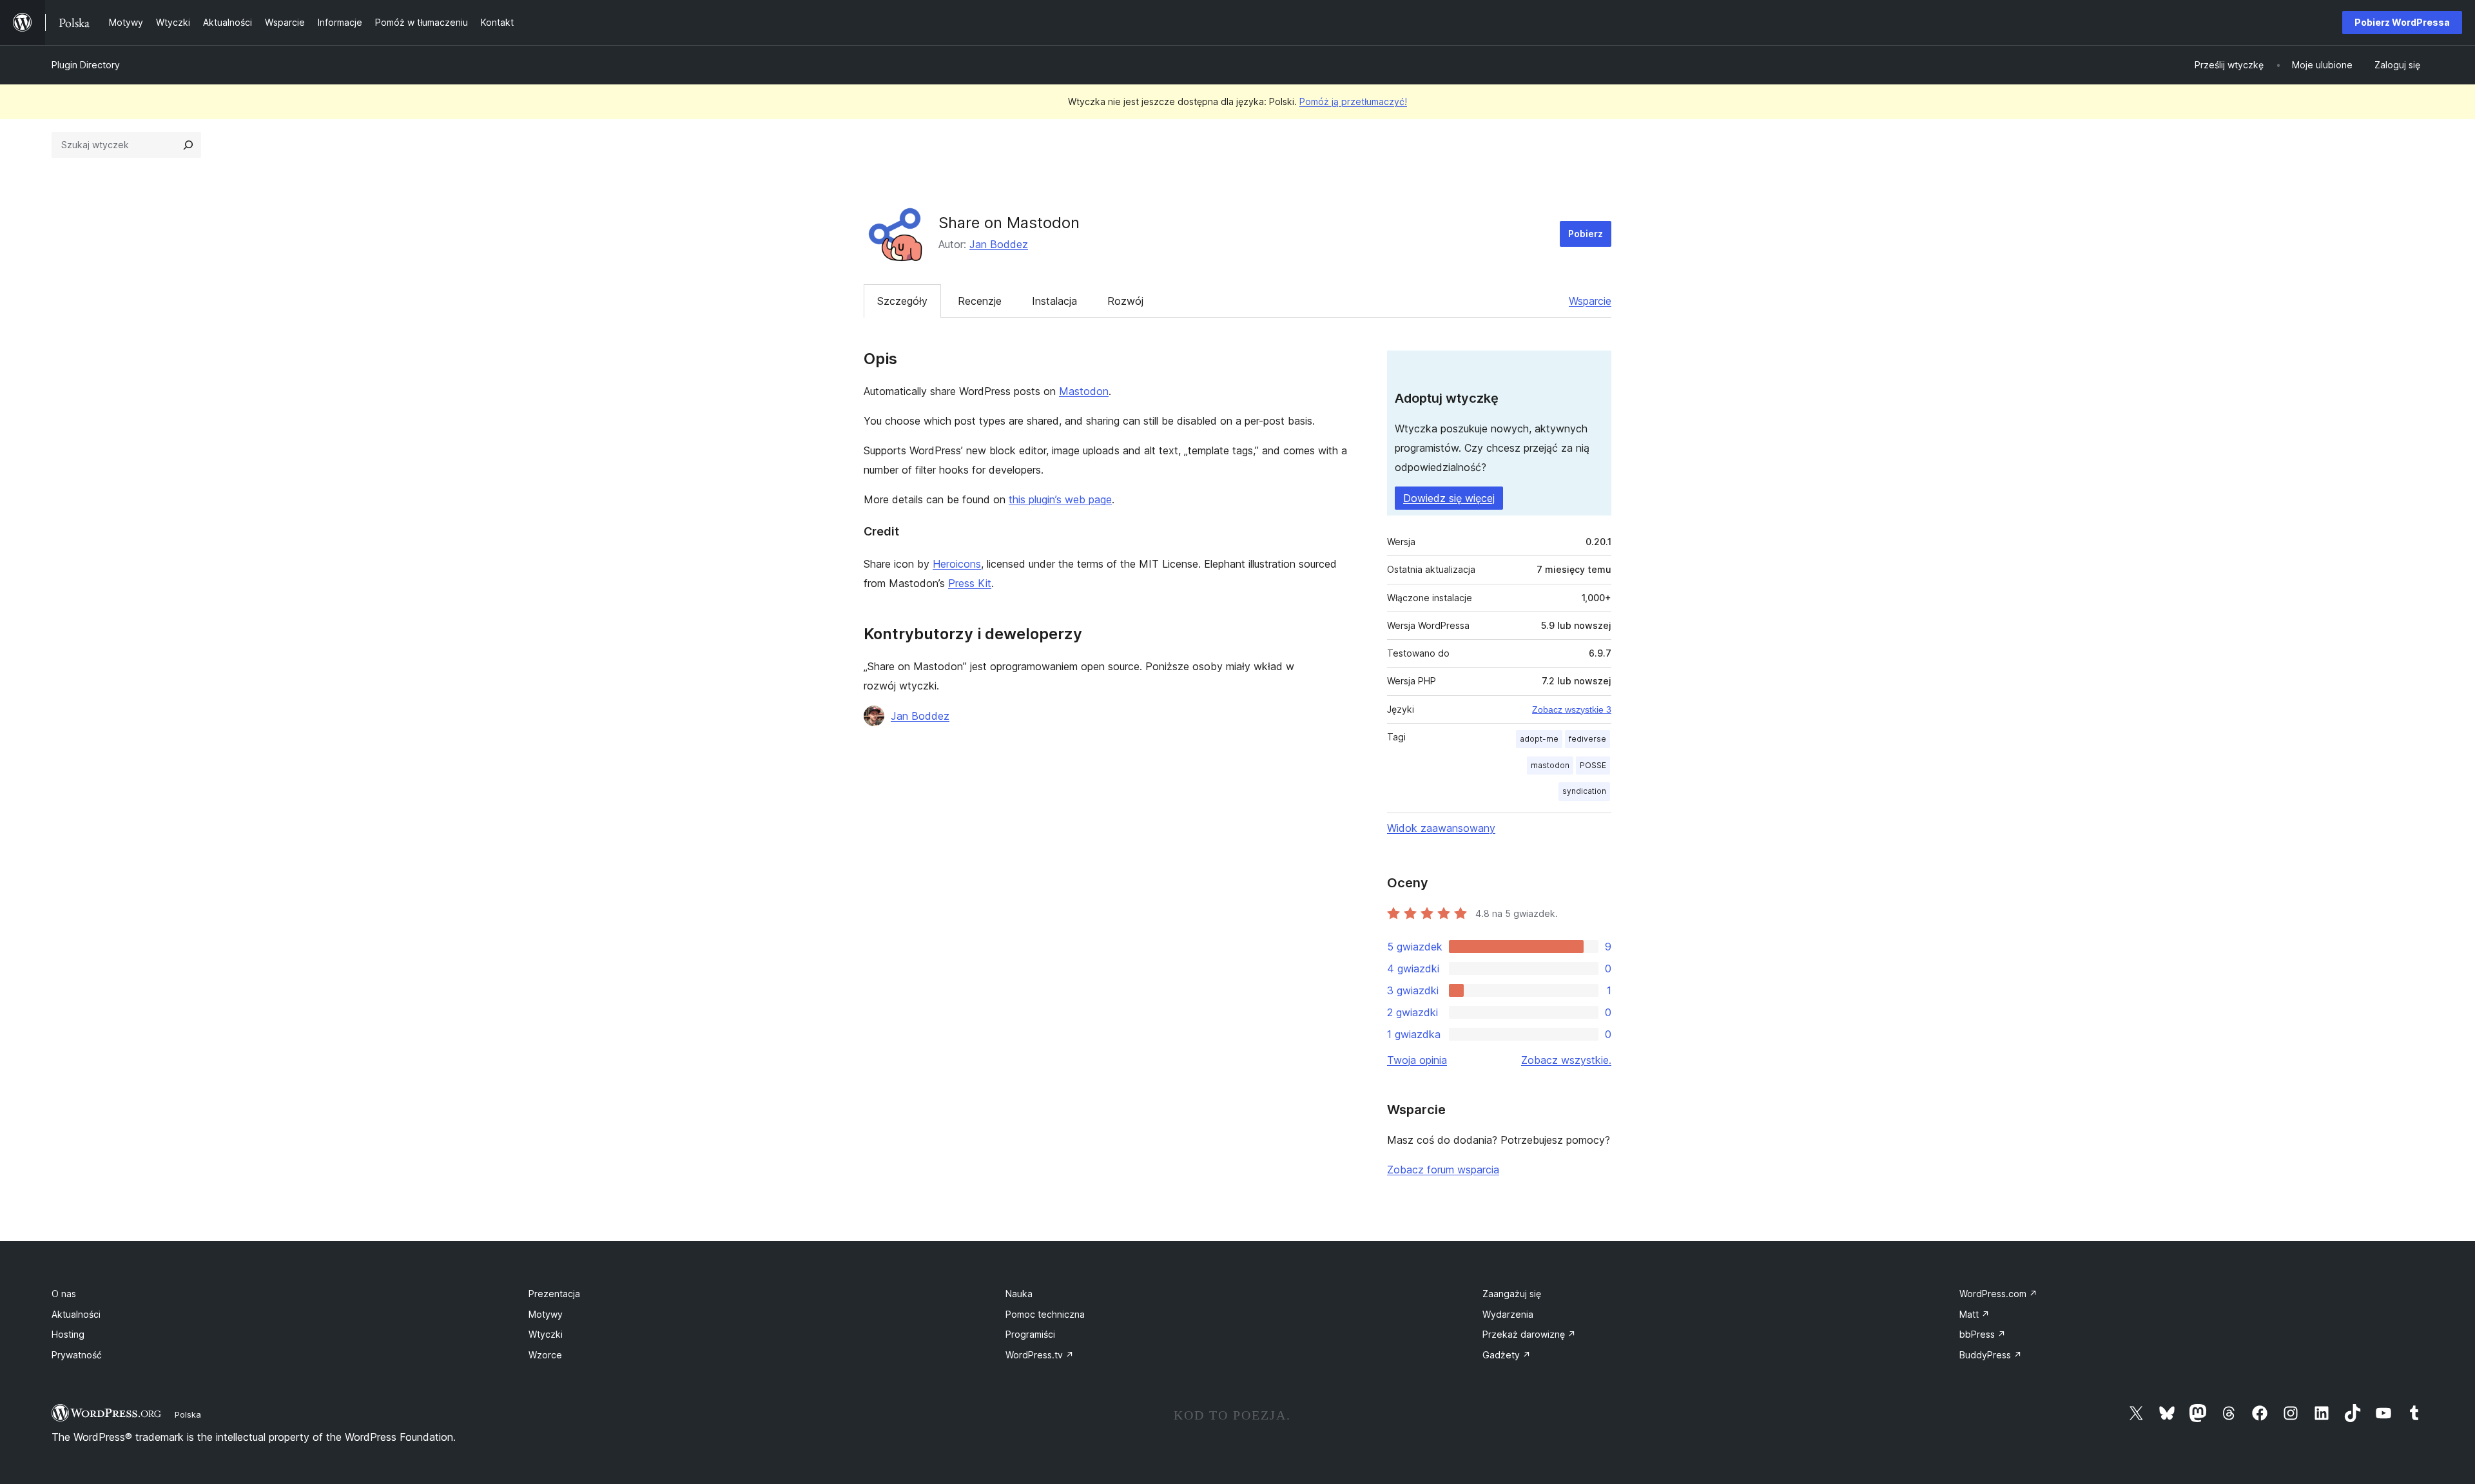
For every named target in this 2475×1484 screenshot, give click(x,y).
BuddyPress (1991, 1355)
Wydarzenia (1508, 1314)
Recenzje (980, 301)
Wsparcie (1590, 301)
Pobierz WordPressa (2402, 22)
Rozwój (1125, 301)
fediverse (1587, 739)
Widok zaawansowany (1441, 828)
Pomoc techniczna (1045, 1314)
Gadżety (1507, 1355)
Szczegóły (902, 301)
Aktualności (76, 1314)
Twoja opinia (1417, 1060)
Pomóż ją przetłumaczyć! (1353, 101)
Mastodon (1084, 391)
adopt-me (1539, 739)
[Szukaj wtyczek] (188, 145)
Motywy (546, 1314)
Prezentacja (554, 1294)
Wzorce (545, 1355)
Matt (1975, 1314)
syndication (1584, 791)
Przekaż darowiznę (1529, 1334)
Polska (188, 1414)
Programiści (1030, 1334)
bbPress (1983, 1334)
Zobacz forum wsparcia (1443, 1170)
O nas (64, 1294)
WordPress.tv (1040, 1355)
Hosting (68, 1334)
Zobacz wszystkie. (1566, 1060)
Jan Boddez (999, 244)
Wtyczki (546, 1334)
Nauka (1019, 1294)
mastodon (1550, 765)
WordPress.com (1998, 1294)
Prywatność (77, 1355)
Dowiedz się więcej (1449, 498)
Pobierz (1586, 234)
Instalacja (1054, 301)
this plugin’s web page (1060, 499)
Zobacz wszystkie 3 (1572, 709)
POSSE (1593, 765)
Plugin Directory (86, 65)
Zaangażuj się (1512, 1294)
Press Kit (970, 583)
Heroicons (957, 564)
